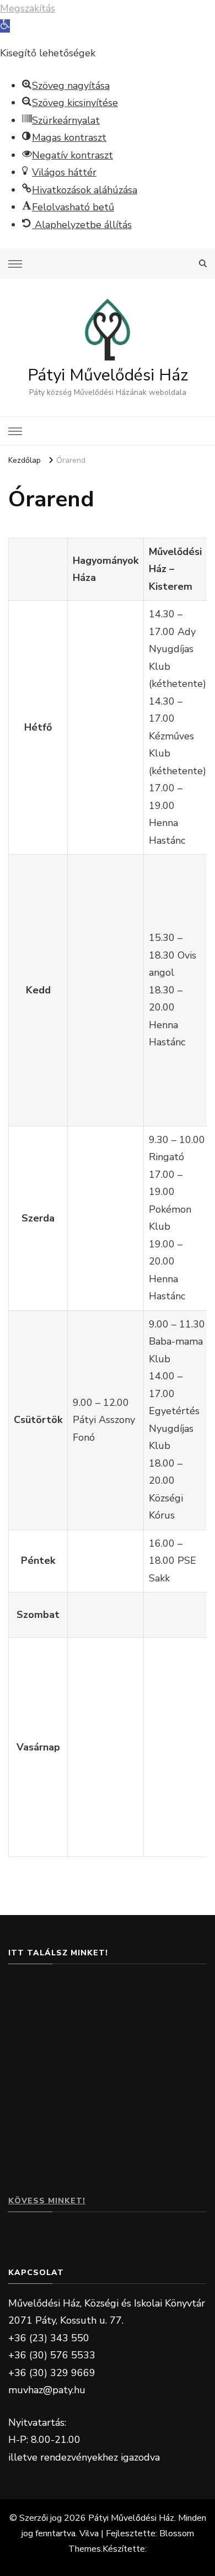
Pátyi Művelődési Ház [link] (108, 375)
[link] (5, 26)
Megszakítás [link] (28, 8)
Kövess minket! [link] (47, 2201)
